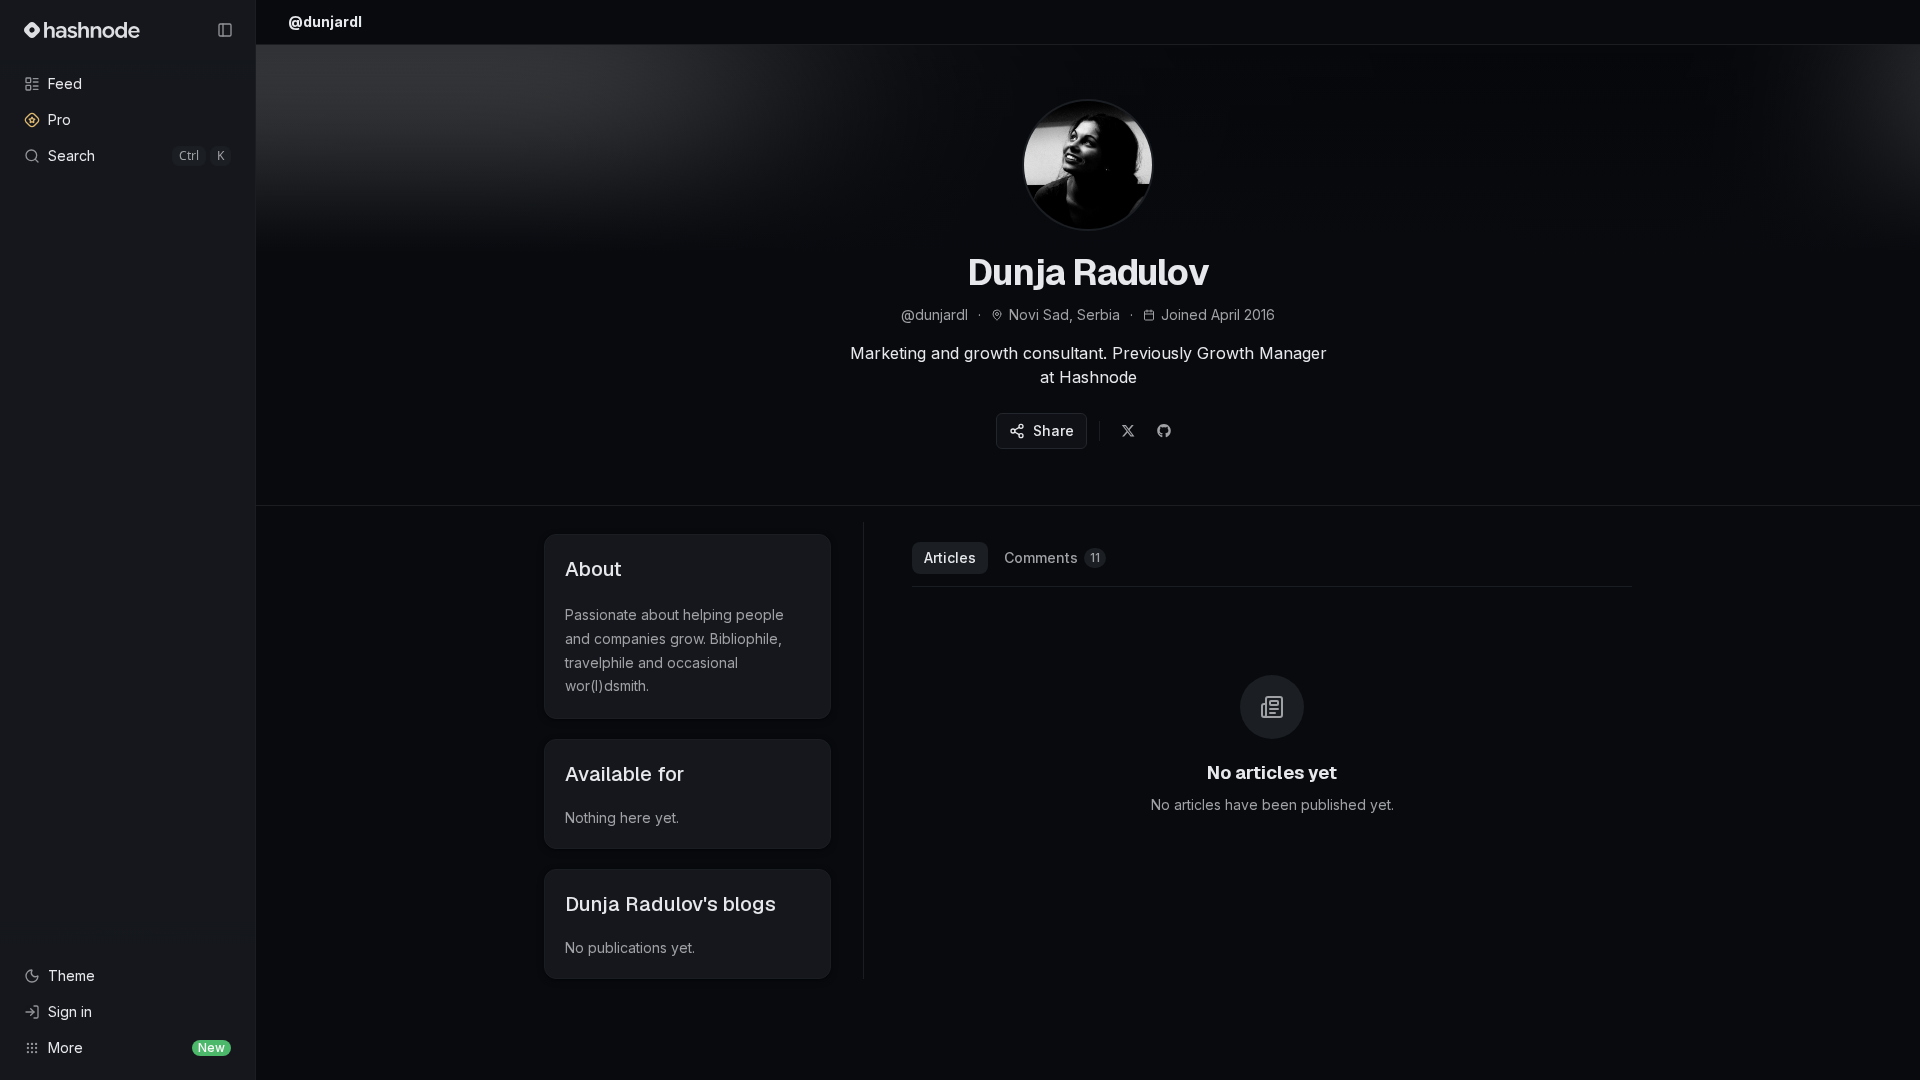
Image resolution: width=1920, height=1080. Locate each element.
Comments (1052, 557)
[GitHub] (1164, 431)
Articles (950, 557)
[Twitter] (1128, 431)
